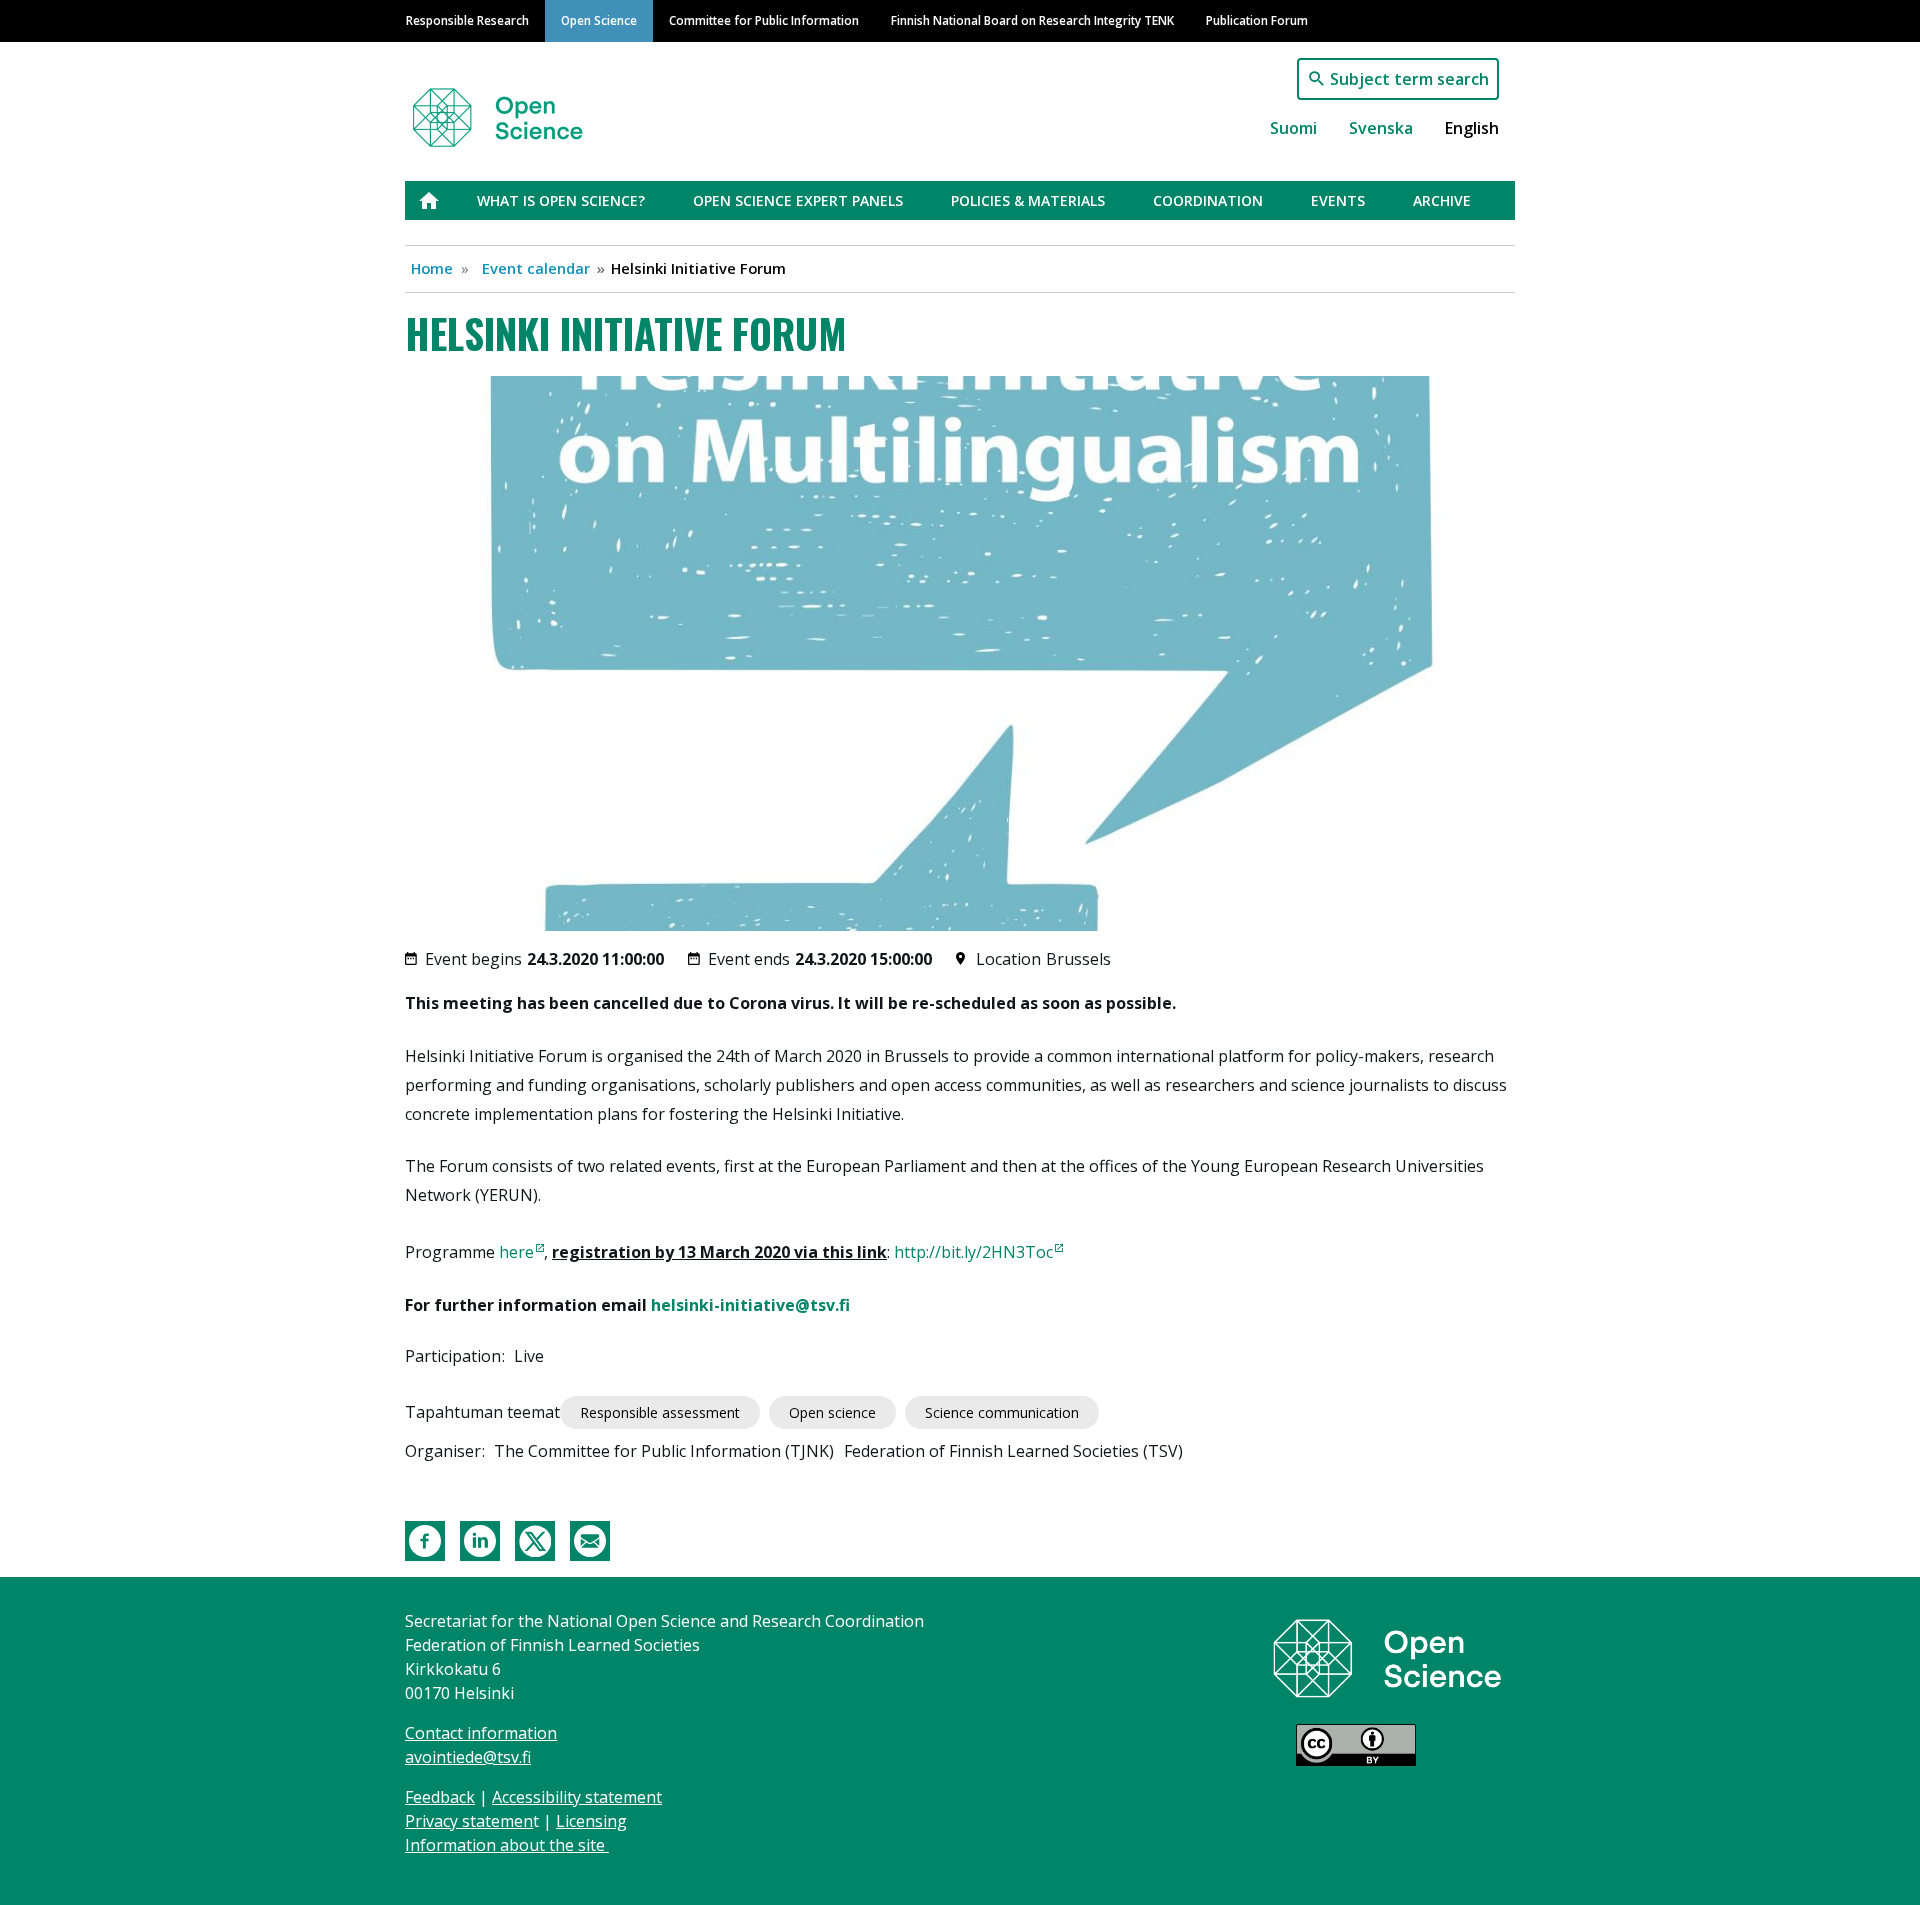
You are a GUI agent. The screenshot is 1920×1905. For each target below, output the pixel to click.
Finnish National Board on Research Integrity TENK (1032, 20)
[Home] (521, 108)
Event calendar (536, 268)
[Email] (590, 1539)
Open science (832, 1412)
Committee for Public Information (764, 20)
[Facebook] (425, 1539)
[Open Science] (1387, 1657)
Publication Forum (1257, 20)
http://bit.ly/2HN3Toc (973, 1252)
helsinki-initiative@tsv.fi (750, 1305)
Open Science (599, 20)
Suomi (1293, 128)
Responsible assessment (660, 1412)
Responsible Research (467, 20)
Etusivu (441, 200)
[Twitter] (535, 1539)
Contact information (481, 1733)
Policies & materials (1028, 200)
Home (432, 268)
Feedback (440, 1797)
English (1472, 128)
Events (1338, 200)
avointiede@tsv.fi (468, 1757)
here (516, 1252)
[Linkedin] (480, 1539)
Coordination (1208, 200)
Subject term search (1409, 79)
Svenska (1381, 128)
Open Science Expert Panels (798, 200)
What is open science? (561, 200)
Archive (1442, 200)
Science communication (1002, 1412)
